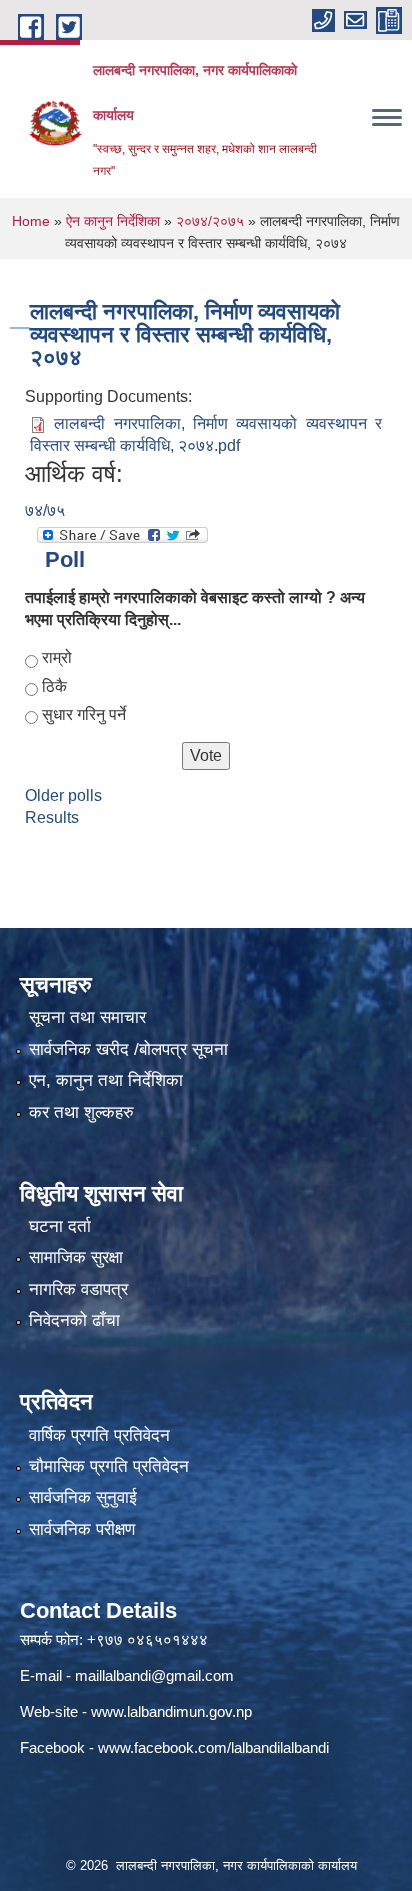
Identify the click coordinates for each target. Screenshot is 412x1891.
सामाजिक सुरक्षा (76, 1257)
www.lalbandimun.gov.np (171, 1711)
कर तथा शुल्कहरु (81, 1112)
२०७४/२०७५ (210, 221)
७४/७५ (45, 510)
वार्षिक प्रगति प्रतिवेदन (99, 1435)
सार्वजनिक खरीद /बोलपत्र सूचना (128, 1049)
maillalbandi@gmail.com (154, 1675)
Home (31, 221)
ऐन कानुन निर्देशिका (113, 221)
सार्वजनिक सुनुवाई (83, 1497)
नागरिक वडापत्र (78, 1289)
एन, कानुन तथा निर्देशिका (106, 1080)
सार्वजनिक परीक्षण (82, 1529)
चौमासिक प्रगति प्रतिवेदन (109, 1466)
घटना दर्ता (60, 1226)
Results (52, 817)
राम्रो (57, 657)
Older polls (63, 795)
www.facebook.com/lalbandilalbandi (213, 1747)
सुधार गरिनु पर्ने (84, 714)
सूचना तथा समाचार (87, 1017)
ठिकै (54, 686)
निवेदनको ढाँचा (74, 1320)
